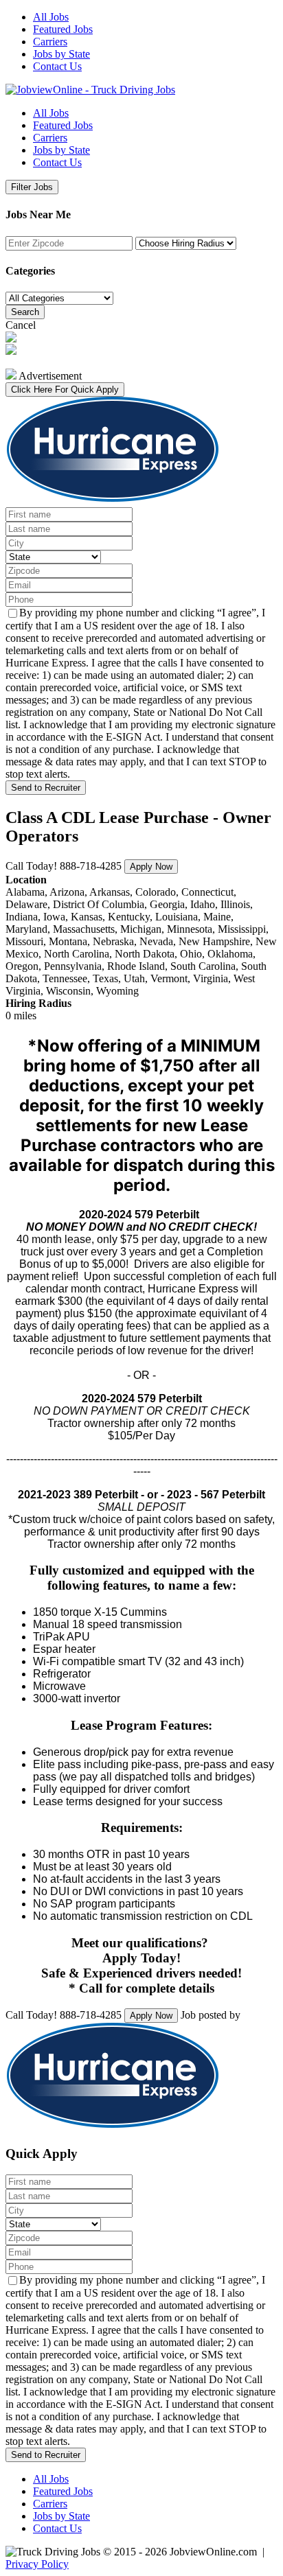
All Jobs (51, 17)
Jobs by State (61, 54)
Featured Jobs (63, 29)
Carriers (50, 42)
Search (25, 312)
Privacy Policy (37, 2564)
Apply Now (151, 867)
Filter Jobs (32, 187)
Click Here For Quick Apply (65, 390)
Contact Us (57, 66)
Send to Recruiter (46, 788)
